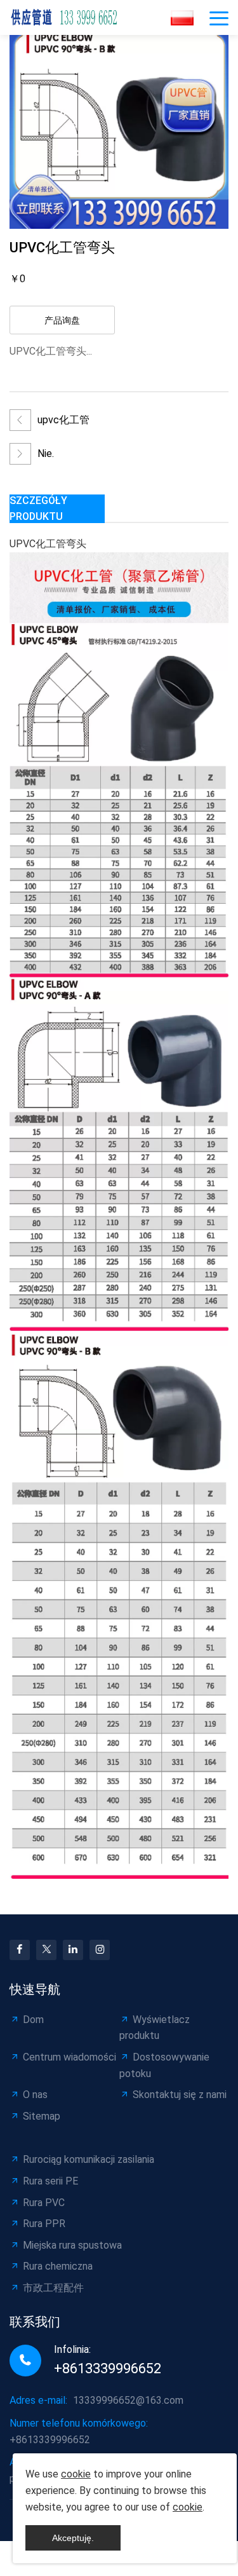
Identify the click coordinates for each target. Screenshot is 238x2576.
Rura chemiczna (58, 2266)
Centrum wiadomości (69, 2057)
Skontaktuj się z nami (180, 2095)
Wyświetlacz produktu (155, 2028)
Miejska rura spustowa (72, 2245)
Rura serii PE (50, 2181)
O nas (35, 2095)
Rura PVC (44, 2203)
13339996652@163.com (128, 2400)
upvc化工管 (63, 420)
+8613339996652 (108, 2368)
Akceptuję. (73, 2538)
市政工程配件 (53, 2288)
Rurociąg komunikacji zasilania (89, 2159)
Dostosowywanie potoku (164, 2065)
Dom (33, 2020)
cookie (76, 2474)
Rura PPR (44, 2224)
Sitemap (42, 2116)
